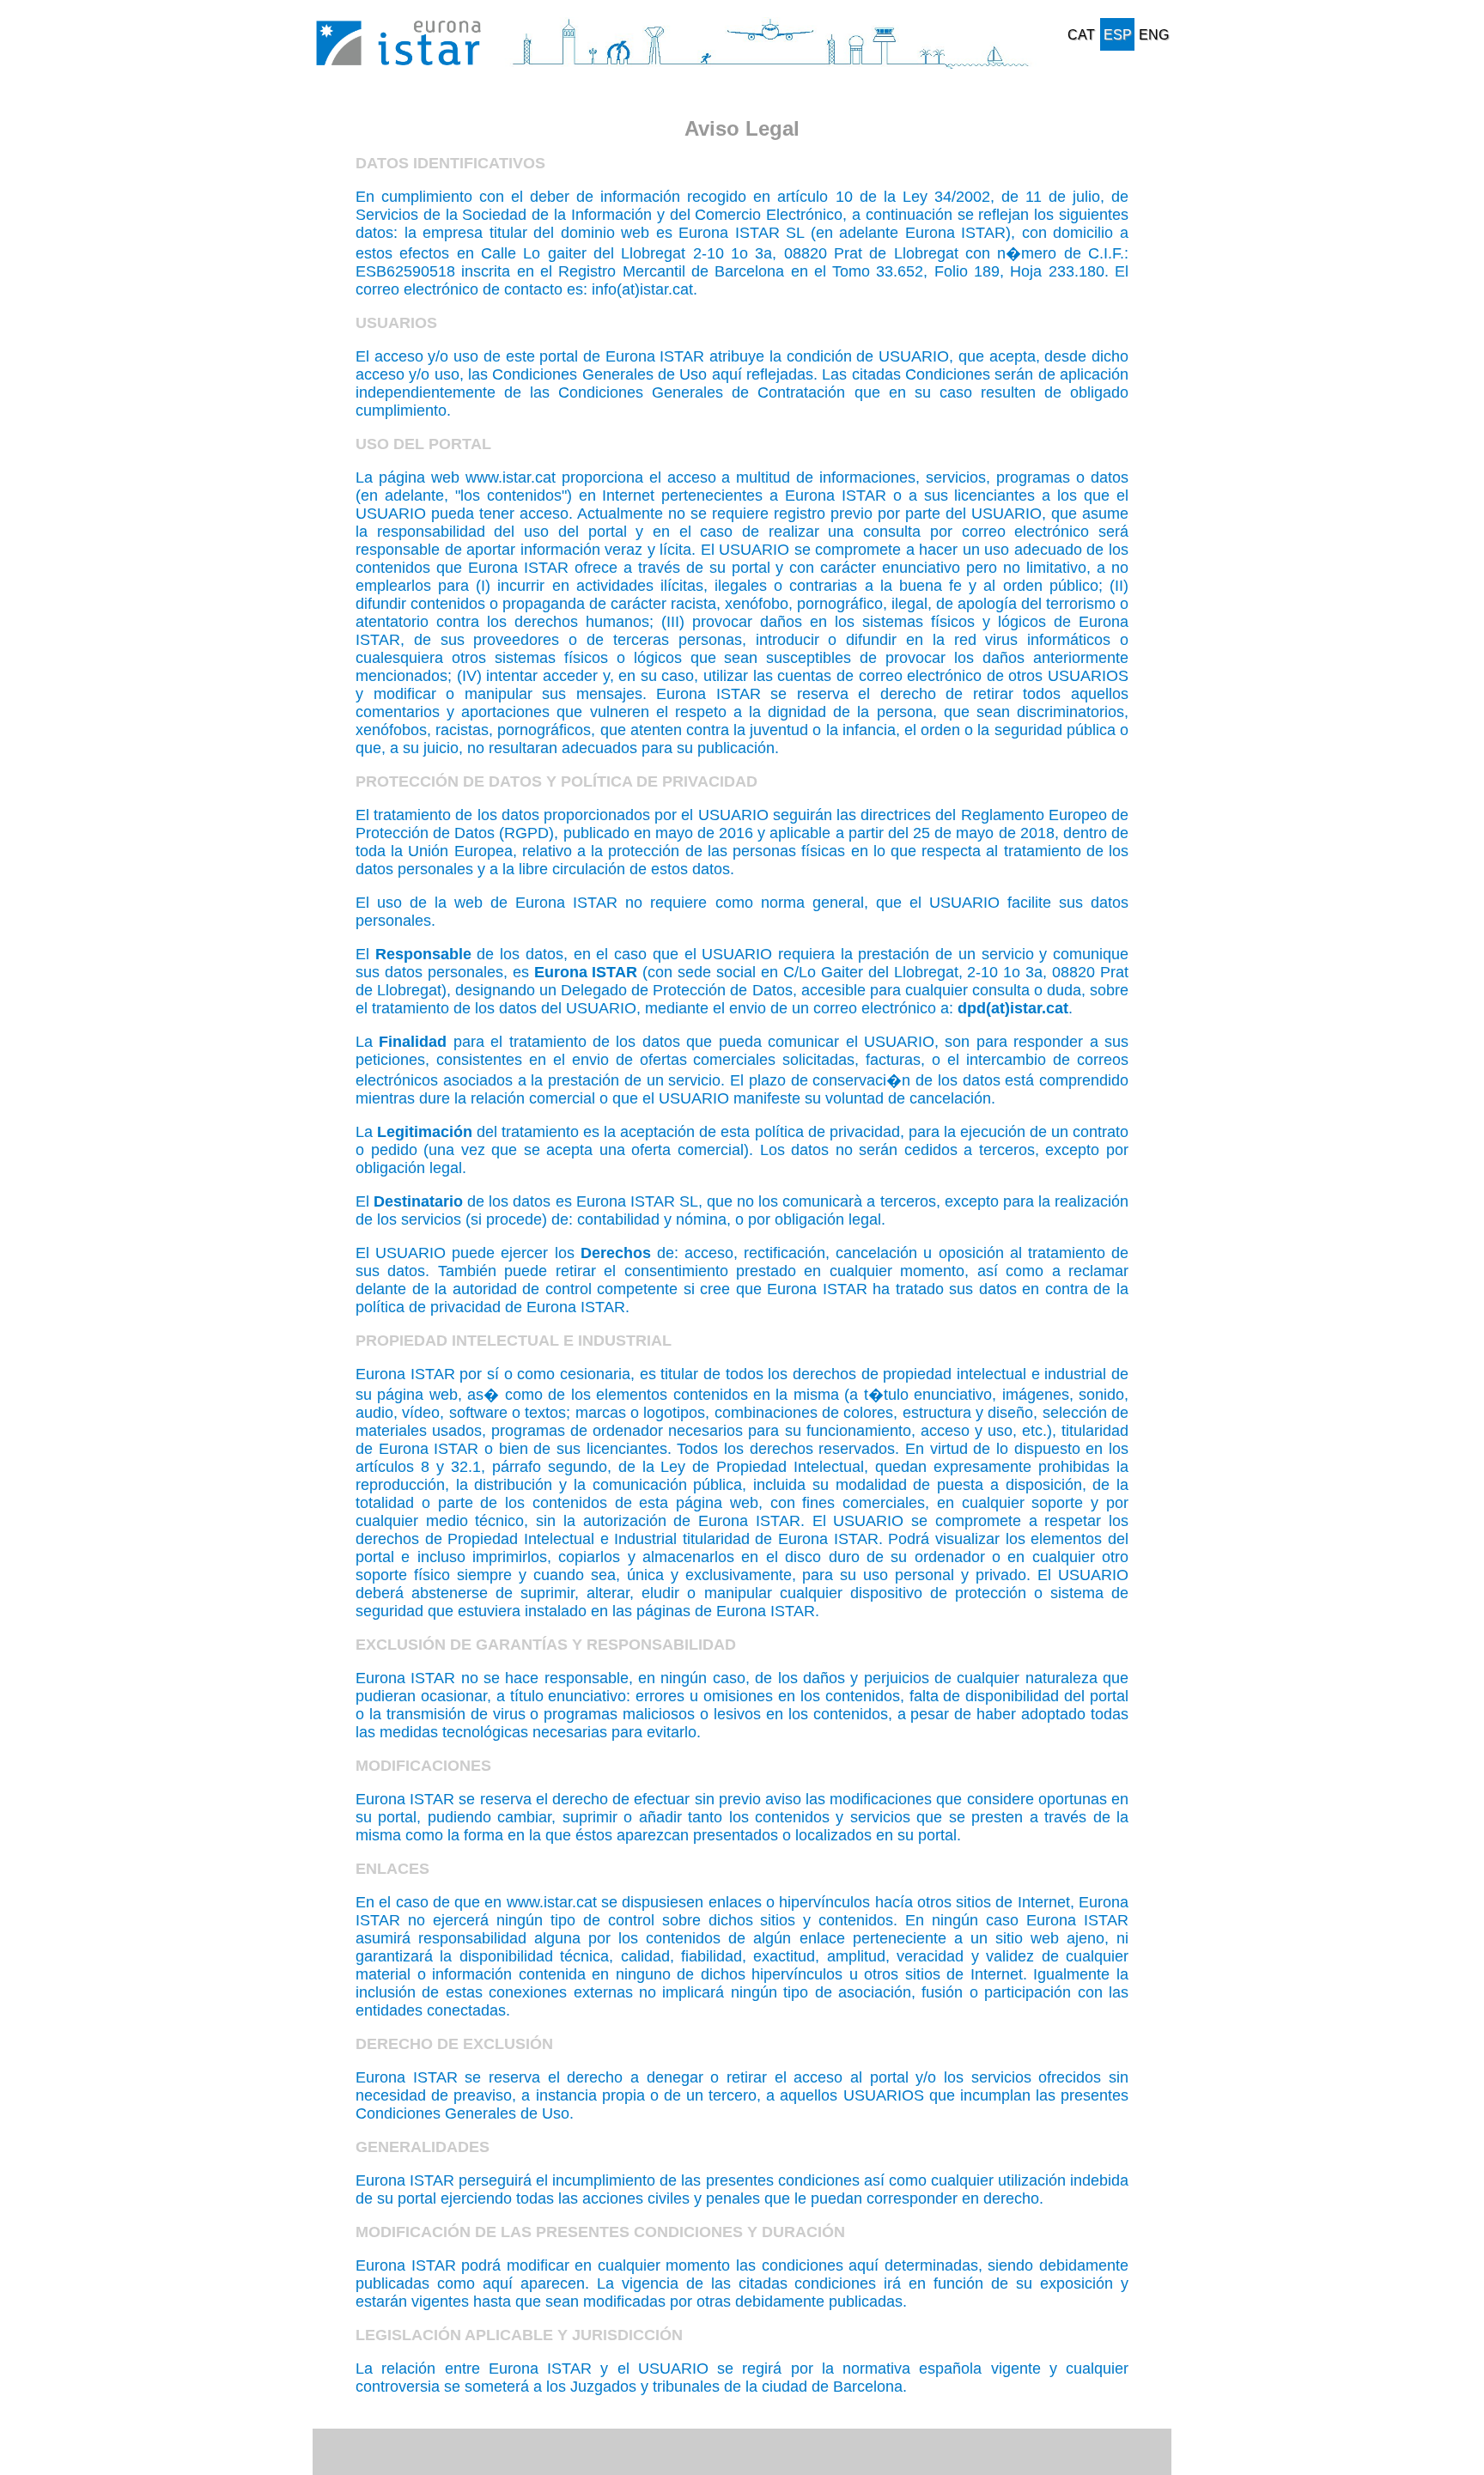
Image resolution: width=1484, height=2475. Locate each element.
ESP (1118, 35)
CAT (1081, 35)
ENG (1154, 35)
